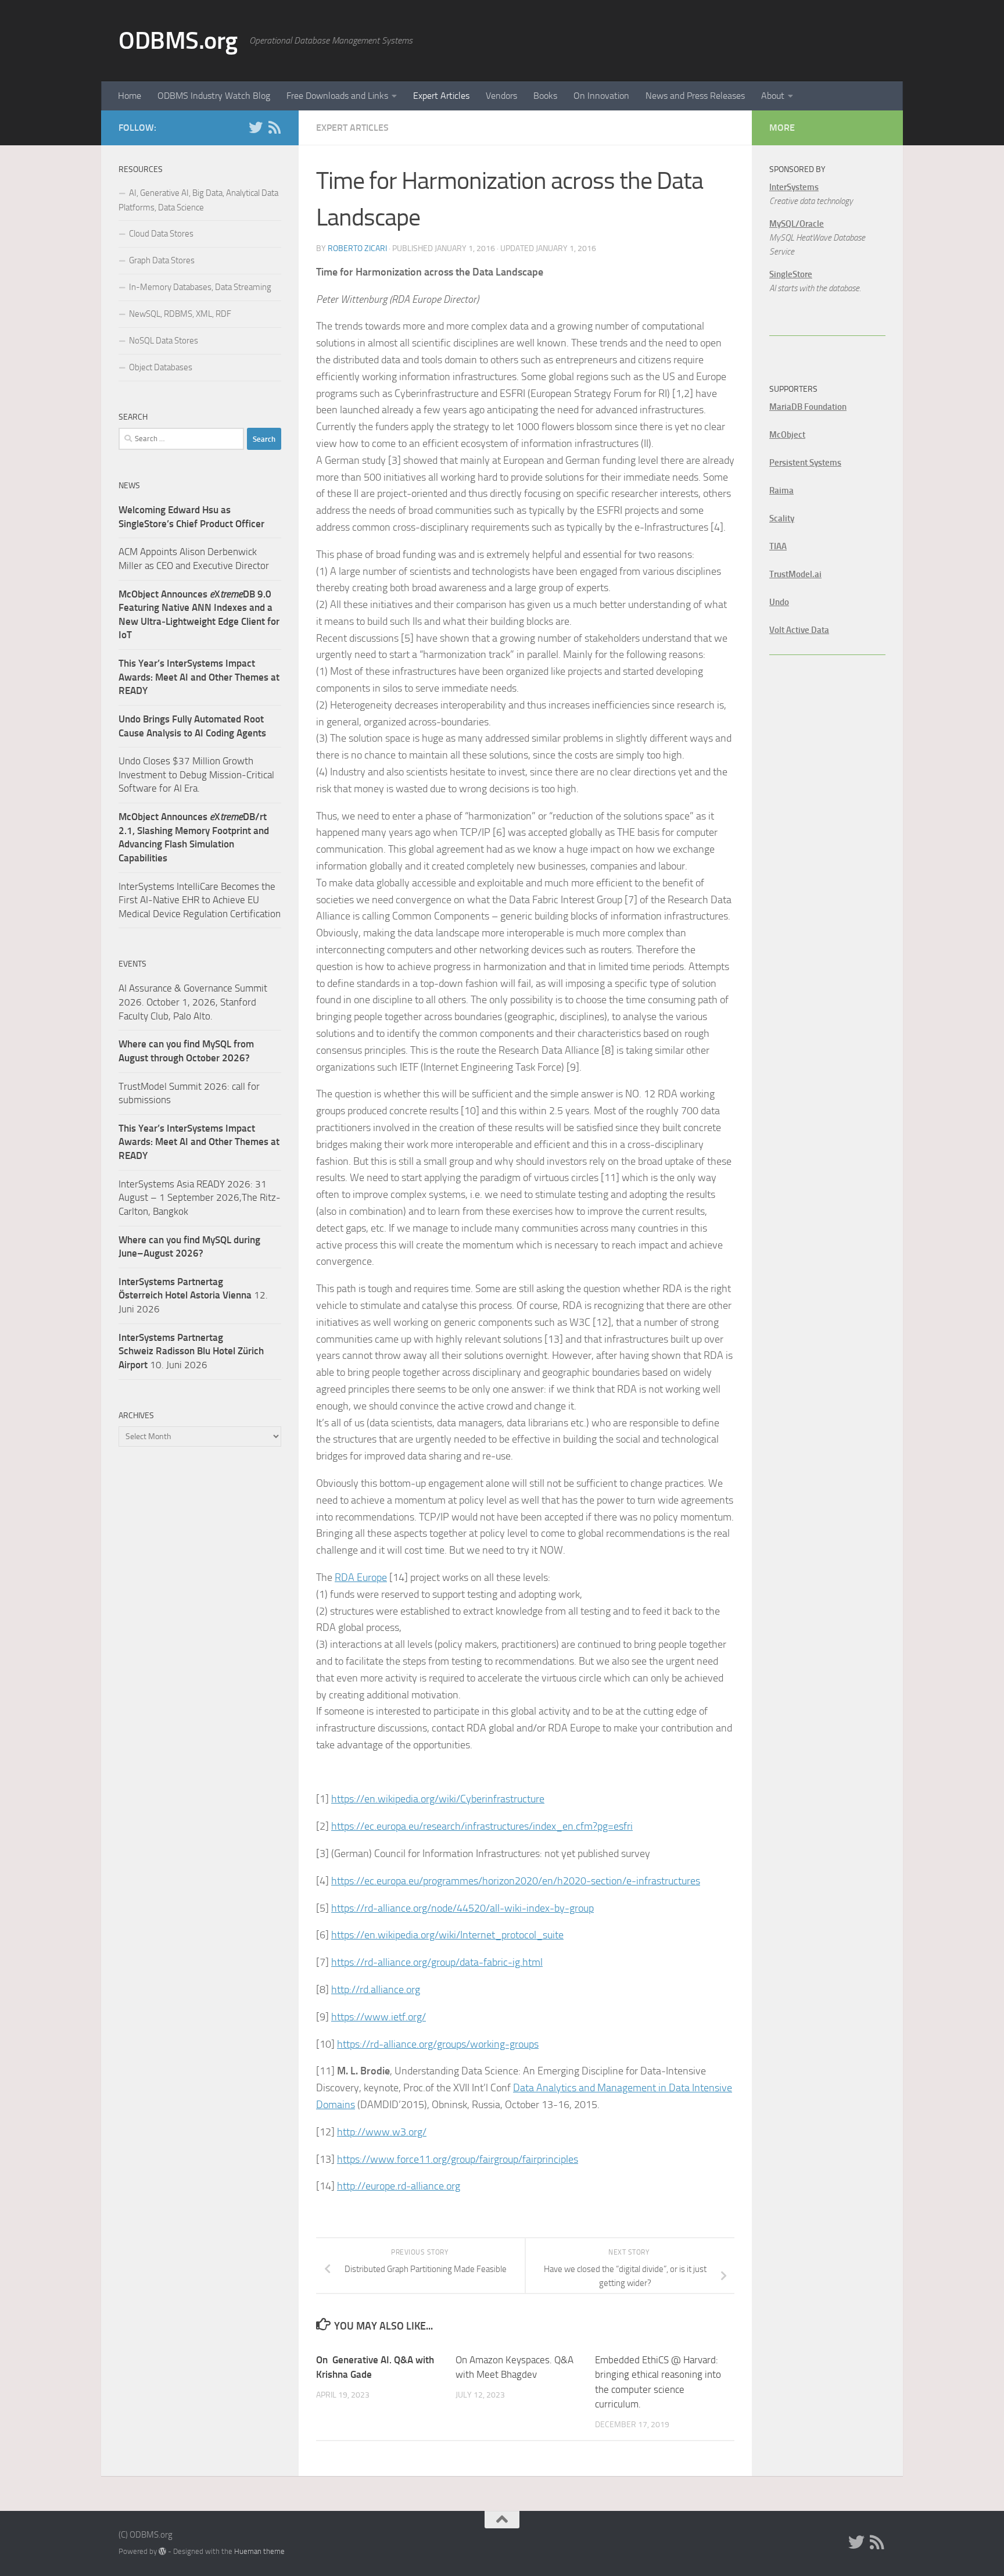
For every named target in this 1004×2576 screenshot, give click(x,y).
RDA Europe (361, 1577)
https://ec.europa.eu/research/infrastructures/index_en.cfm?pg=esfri (482, 1826)
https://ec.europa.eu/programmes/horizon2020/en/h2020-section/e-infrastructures (516, 1881)
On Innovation (601, 96)
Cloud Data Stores (161, 234)
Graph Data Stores (162, 260)
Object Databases (161, 367)
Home (130, 96)
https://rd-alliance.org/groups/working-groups (438, 2044)
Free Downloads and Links (337, 96)
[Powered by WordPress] (162, 2551)
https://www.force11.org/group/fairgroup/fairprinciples (458, 2159)
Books (545, 96)
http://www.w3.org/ (382, 2132)
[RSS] (274, 127)
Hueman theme (259, 2551)
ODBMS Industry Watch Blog (214, 96)
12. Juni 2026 (193, 1295)
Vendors (501, 96)
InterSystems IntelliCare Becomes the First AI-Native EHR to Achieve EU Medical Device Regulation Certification (200, 900)
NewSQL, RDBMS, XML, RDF (180, 314)
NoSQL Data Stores (164, 341)
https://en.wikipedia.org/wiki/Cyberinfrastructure (438, 1799)
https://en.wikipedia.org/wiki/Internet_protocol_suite (447, 1935)
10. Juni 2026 (191, 1351)
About (773, 96)
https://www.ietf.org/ (379, 2017)
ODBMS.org (178, 41)
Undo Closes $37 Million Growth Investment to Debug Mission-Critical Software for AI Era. (196, 774)
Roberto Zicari (357, 248)
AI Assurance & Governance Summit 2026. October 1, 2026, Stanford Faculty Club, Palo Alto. (193, 1002)
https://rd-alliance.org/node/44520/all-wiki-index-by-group (462, 1908)
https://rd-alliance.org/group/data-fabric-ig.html (437, 1962)
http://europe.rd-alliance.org (399, 2186)
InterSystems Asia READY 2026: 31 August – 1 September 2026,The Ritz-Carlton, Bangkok (200, 1198)
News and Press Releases (695, 96)
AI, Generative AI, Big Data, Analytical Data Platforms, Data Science (198, 200)
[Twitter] (256, 127)
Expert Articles (441, 96)
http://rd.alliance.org (376, 1990)
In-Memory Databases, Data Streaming (200, 287)
